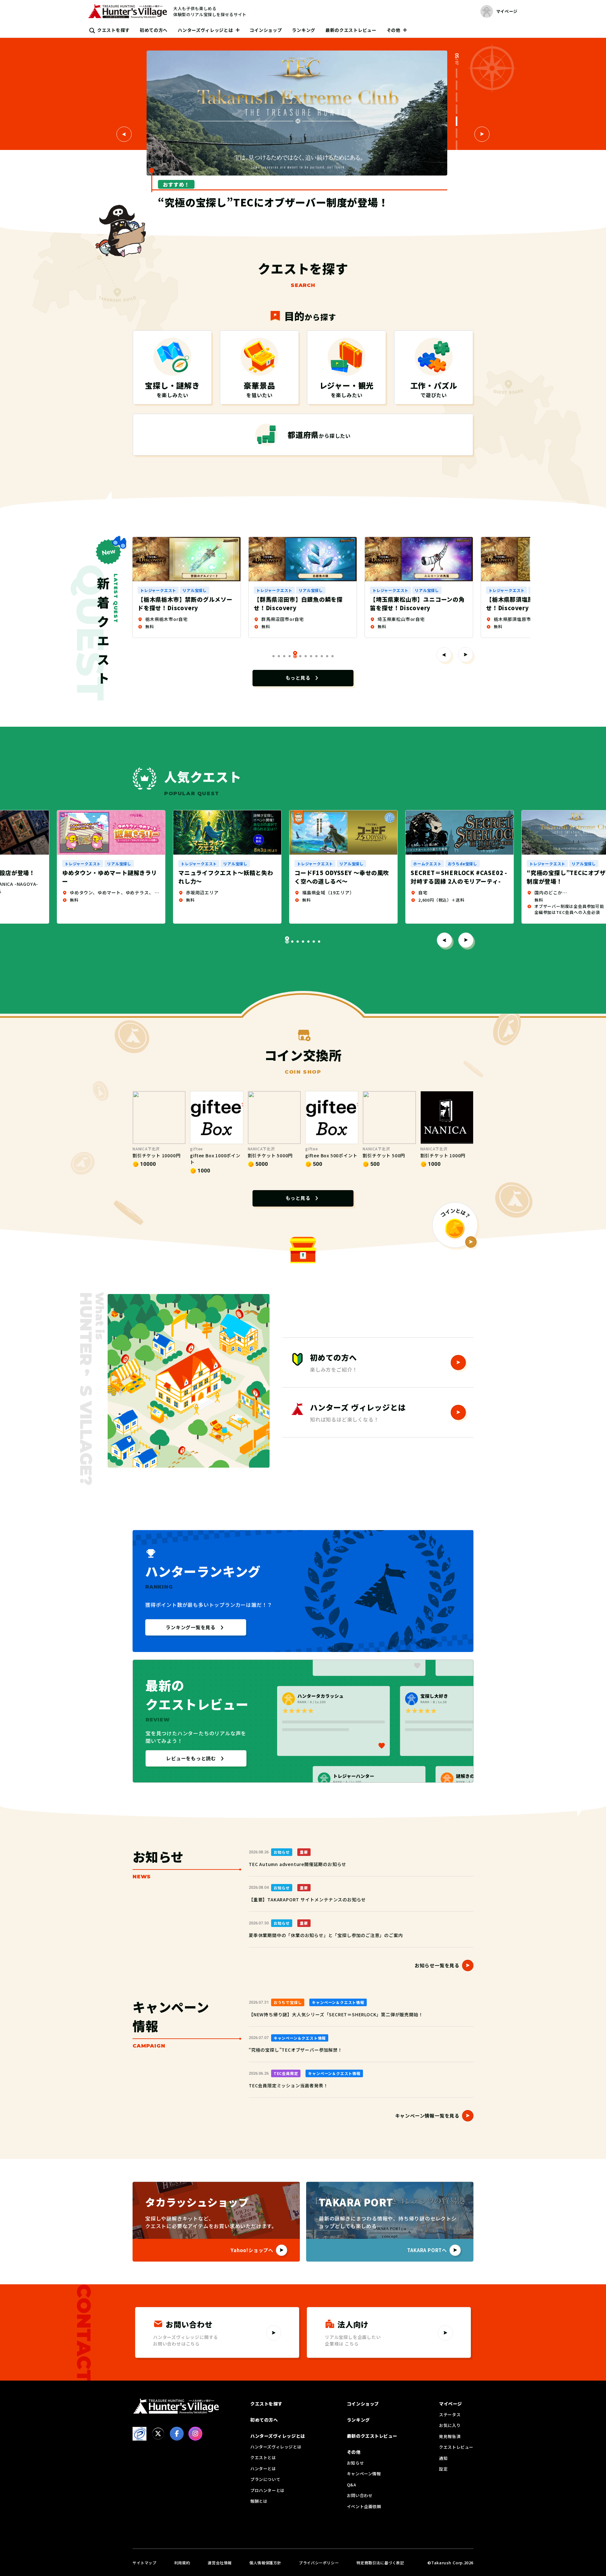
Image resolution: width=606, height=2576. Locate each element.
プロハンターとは (267, 2490)
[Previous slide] (124, 134)
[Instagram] (195, 2434)
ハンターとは (263, 2469)
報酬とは (259, 2501)
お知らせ (355, 2463)
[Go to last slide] (444, 940)
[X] (158, 2434)
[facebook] (177, 2434)
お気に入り (450, 2425)
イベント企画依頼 (364, 2506)
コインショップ (266, 30)
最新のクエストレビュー (351, 30)
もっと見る (298, 678)
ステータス (450, 2415)
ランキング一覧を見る (191, 1627)
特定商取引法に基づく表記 (380, 2563)
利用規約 (182, 2563)
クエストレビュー (456, 2447)
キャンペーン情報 (364, 2474)
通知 (443, 2458)
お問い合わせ (360, 2495)
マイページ (451, 2404)
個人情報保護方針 (265, 2563)
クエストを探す (113, 30)
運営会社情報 (220, 2563)
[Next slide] (482, 134)
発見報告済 (450, 2436)
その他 (394, 30)
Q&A (352, 2485)
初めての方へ (154, 30)
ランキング (304, 30)
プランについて (265, 2479)
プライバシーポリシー (319, 2563)
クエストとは (263, 2457)
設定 (443, 2469)
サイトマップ (145, 2563)
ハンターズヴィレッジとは (205, 30)
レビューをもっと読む (191, 1758)
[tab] (457, 73)
